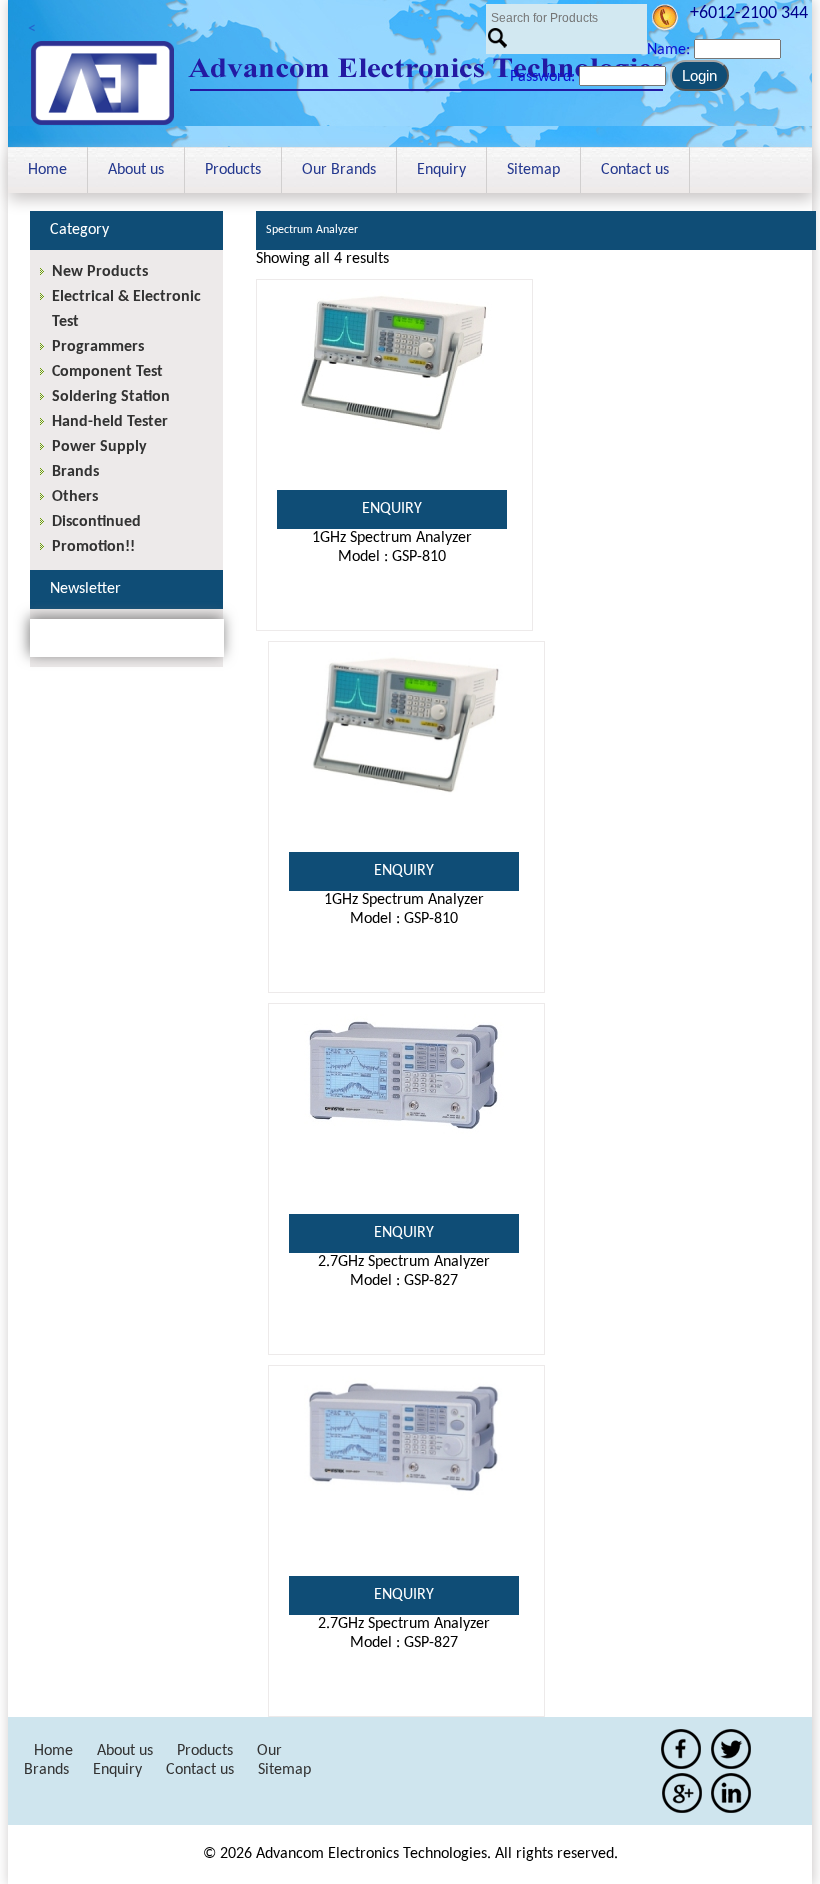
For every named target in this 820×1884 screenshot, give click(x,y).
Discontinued (96, 522)
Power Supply (99, 447)
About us (136, 170)
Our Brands (339, 170)
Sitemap (533, 170)
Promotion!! (93, 547)
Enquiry (441, 170)
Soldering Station (111, 397)
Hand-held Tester (110, 422)
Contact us (635, 170)
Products (233, 170)
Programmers (98, 347)
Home (47, 170)
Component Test (107, 372)
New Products (100, 272)
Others (75, 497)
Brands (75, 472)
